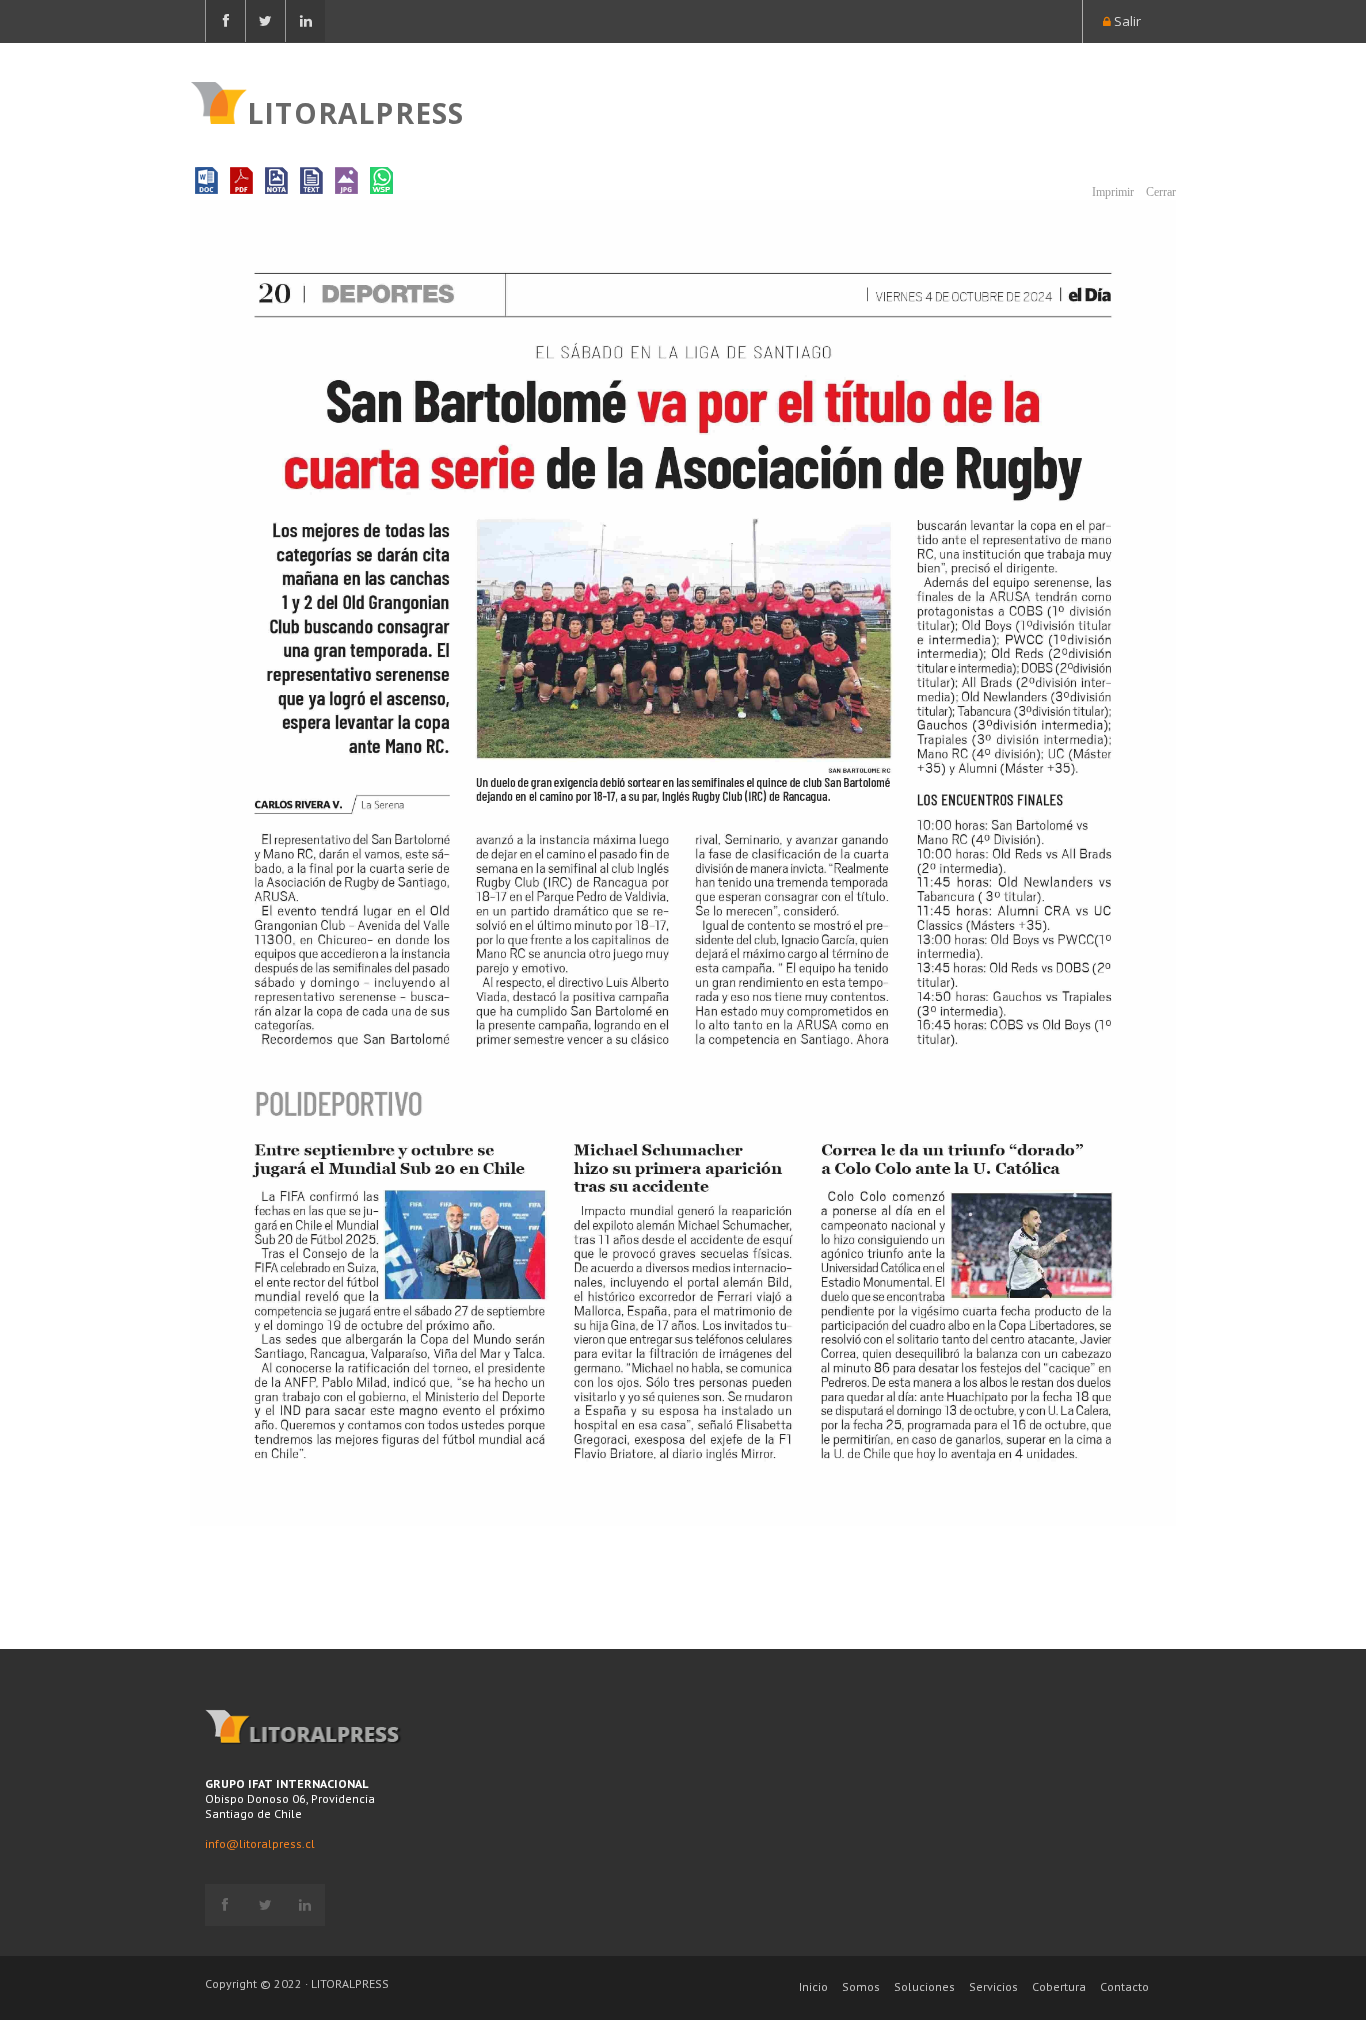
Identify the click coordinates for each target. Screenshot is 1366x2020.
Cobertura (1059, 1986)
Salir (1126, 21)
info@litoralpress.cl (260, 1843)
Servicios (993, 1986)
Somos (861, 1986)
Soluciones (924, 1986)
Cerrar (1159, 192)
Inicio (813, 1986)
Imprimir (1111, 192)
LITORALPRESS (355, 111)
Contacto (1124, 1986)
